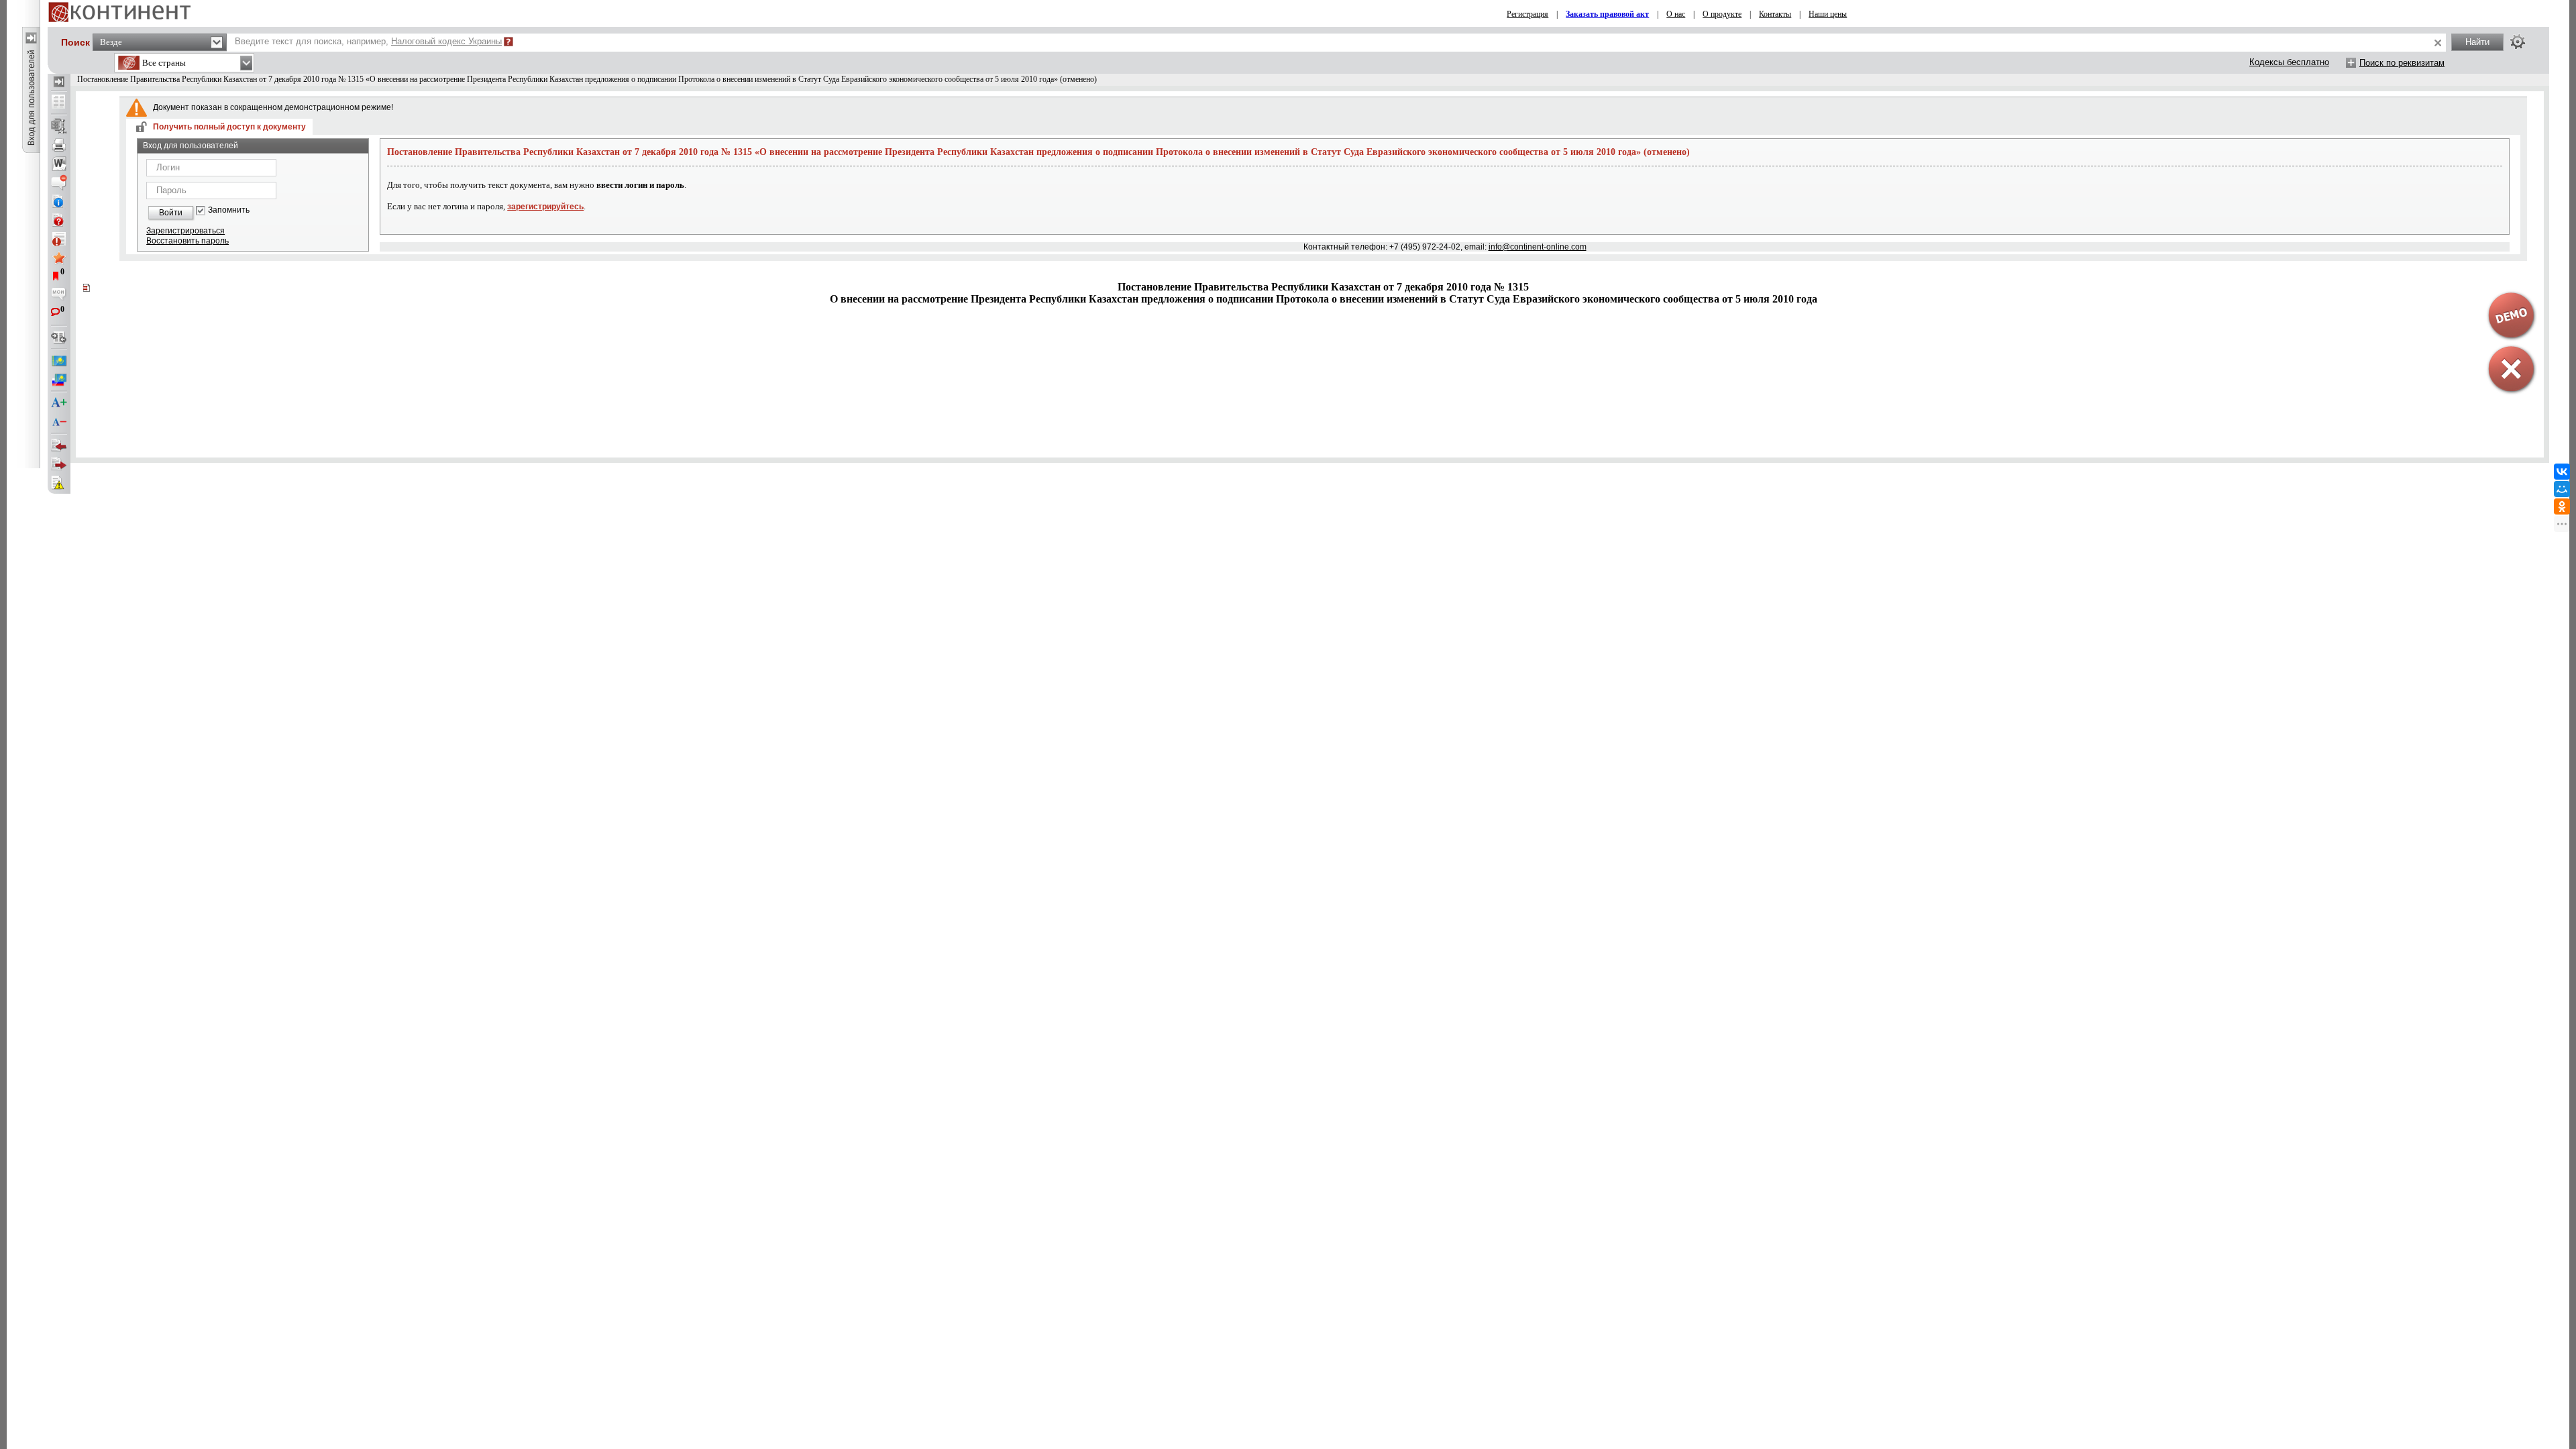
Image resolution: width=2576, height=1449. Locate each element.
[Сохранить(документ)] (59, 126)
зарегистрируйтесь (545, 207)
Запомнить (229, 210)
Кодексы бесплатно (2289, 62)
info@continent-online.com (1538, 247)
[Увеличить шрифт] (59, 403)
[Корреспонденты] (59, 445)
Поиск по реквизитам (2402, 63)
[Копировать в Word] (59, 164)
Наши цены (1828, 14)
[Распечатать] (59, 145)
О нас (1676, 14)
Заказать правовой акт (1607, 14)
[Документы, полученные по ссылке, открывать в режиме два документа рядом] (59, 103)
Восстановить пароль (187, 241)
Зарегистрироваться (185, 231)
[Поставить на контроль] (59, 239)
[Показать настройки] (2518, 42)
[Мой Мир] (2562, 489)
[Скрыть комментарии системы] (59, 182)
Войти (171, 213)
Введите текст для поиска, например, (368, 41)
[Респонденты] (59, 464)
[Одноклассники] (2562, 506)
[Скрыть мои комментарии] (59, 295)
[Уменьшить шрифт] (59, 422)
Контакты (1775, 14)
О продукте (1722, 14)
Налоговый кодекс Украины (446, 41)
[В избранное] (59, 258)
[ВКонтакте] (2562, 472)
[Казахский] (59, 361)
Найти (2477, 42)
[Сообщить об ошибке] (59, 483)
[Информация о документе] (59, 201)
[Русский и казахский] (59, 380)
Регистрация (1527, 14)
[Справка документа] (59, 220)
